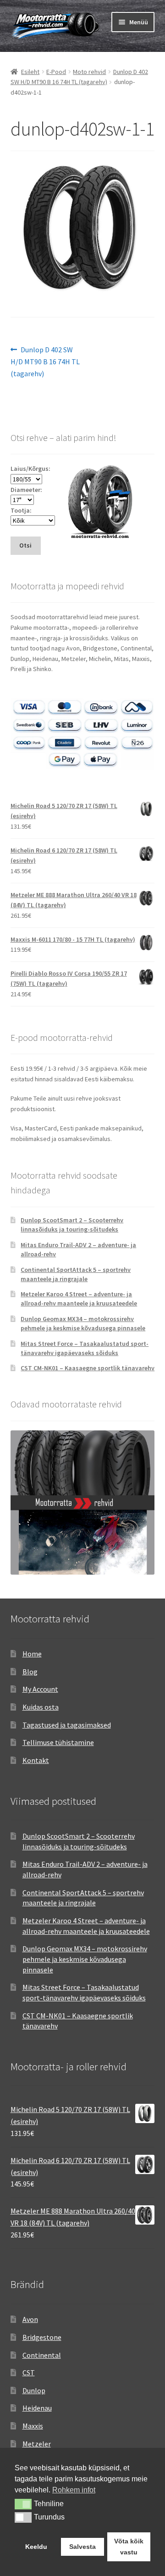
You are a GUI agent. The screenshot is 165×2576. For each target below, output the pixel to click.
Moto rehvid (89, 72)
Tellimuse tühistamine (58, 1742)
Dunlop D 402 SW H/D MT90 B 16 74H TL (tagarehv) (45, 361)
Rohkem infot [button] (74, 2490)
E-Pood (56, 72)
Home (32, 1654)
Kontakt (36, 1760)
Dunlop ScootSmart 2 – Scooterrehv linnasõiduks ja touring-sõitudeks (72, 1225)
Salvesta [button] (82, 2547)
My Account (40, 1689)
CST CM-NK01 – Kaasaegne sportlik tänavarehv (88, 1368)
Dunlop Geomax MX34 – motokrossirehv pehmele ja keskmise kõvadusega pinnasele (83, 1323)
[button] (23, 2504)
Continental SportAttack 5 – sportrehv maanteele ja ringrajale (76, 1274)
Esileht (30, 72)
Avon (30, 2319)
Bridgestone (42, 2337)
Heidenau (37, 2408)
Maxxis (33, 2426)
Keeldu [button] (36, 2547)
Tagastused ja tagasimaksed (67, 1725)
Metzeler (37, 2444)
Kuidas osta (41, 1707)
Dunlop (34, 2390)
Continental (42, 2355)
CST (29, 2373)
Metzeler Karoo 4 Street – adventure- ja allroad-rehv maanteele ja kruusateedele (79, 1299)
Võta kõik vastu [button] (129, 2547)
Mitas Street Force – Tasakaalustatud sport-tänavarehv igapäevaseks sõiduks (85, 1348)
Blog (30, 1672)
